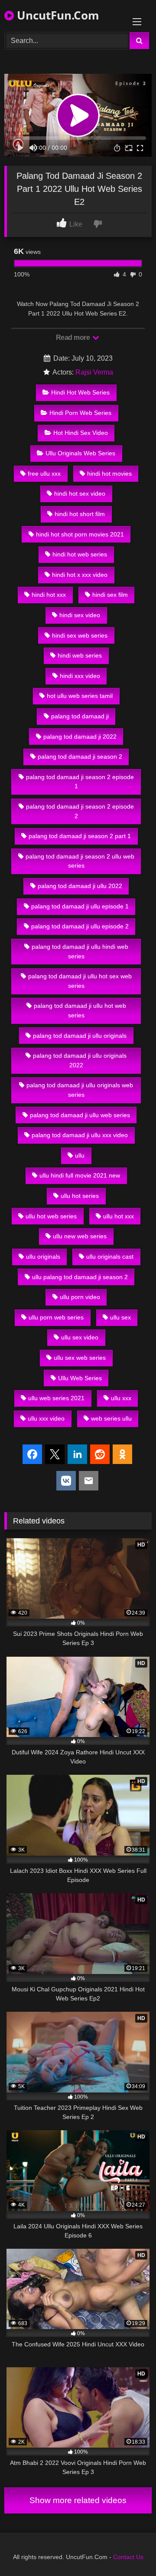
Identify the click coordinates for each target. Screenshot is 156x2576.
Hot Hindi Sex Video (81, 433)
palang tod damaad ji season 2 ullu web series (80, 861)
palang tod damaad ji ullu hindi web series (80, 951)
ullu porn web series (56, 1317)
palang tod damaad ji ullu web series (80, 1115)
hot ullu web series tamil (80, 696)
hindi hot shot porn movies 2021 (80, 534)
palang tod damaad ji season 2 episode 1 (80, 782)
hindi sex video (80, 615)
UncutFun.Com (57, 15)
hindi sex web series (80, 635)
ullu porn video (80, 1297)
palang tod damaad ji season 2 (80, 757)
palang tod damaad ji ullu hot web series (80, 1010)
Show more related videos (78, 2500)
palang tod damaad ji (80, 716)
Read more (74, 337)
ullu (80, 1155)
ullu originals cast (110, 1257)
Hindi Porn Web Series (80, 413)
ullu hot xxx (119, 1216)
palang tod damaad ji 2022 (80, 737)
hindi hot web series (80, 554)
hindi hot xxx (49, 595)
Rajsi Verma (94, 372)
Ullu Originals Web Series (80, 453)
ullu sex (120, 1317)
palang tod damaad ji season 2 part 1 (80, 836)
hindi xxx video (80, 676)
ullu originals (43, 1257)
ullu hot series (80, 1196)
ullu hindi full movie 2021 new (80, 1175)
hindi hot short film (80, 514)
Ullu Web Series (80, 1378)
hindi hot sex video (80, 493)
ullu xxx (121, 1398)
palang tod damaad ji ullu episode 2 (80, 926)
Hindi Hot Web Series (80, 392)
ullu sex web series (80, 1358)
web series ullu (111, 1418)
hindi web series (80, 655)
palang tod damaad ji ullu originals (80, 1036)
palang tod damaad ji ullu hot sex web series (80, 981)
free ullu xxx (44, 474)
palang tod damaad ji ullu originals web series (80, 1090)
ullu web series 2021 (56, 1398)
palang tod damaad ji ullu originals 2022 (80, 1060)
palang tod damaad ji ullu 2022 (80, 886)
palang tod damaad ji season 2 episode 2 (80, 811)
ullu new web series (80, 1236)
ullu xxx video (46, 1418)
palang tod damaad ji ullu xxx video (80, 1135)
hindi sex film (110, 595)
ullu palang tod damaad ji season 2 (80, 1277)
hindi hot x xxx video (80, 575)
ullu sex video (80, 1337)
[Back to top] (129, 2550)
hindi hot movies (109, 474)
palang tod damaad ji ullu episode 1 (80, 906)
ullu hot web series (51, 1216)
